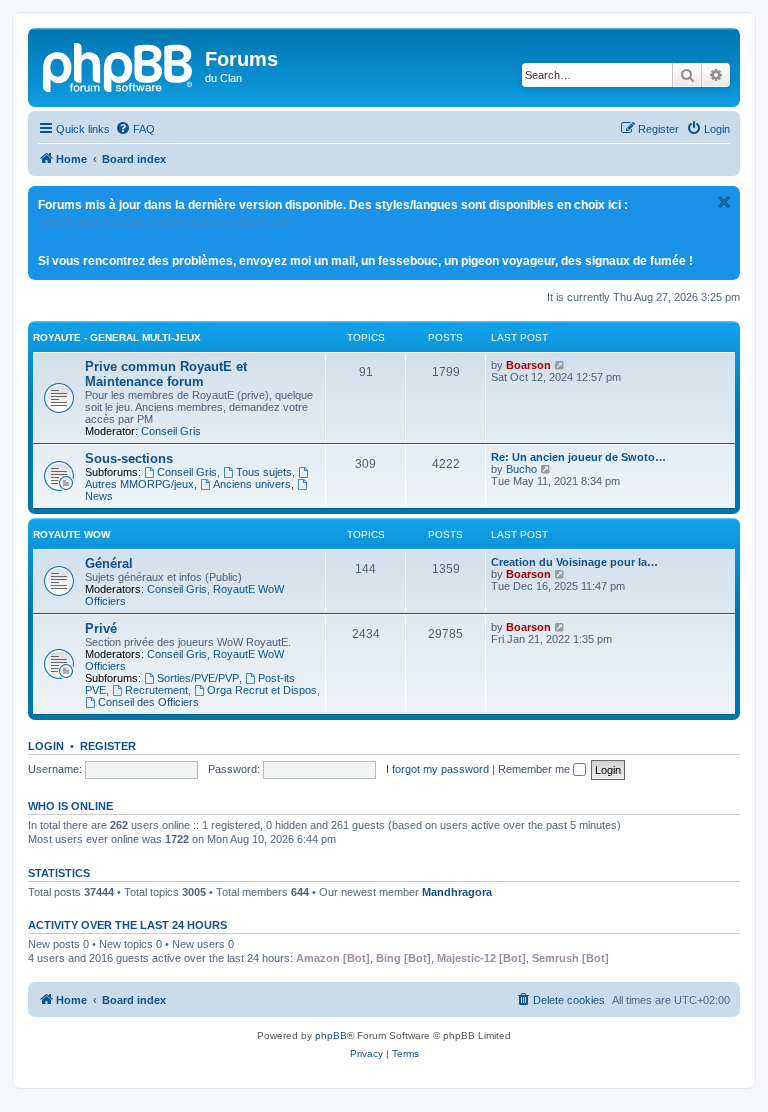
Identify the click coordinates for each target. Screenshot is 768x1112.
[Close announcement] (724, 202)
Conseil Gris (171, 431)
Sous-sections (129, 458)
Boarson (528, 365)
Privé (101, 628)
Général (109, 563)
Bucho (521, 469)
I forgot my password (437, 769)
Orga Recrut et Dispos (262, 690)
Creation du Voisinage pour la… (574, 562)
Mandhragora (457, 892)
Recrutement (156, 690)
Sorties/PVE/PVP (198, 678)
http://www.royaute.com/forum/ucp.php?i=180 (166, 223)
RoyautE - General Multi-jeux (117, 337)
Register (108, 746)
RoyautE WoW (71, 534)
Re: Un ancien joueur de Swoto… (578, 457)
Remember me (535, 769)
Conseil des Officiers (148, 702)
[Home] (119, 65)
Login (46, 746)
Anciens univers (252, 484)
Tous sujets (264, 472)
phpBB (331, 1035)
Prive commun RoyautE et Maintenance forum (166, 374)
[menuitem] (135, 129)
